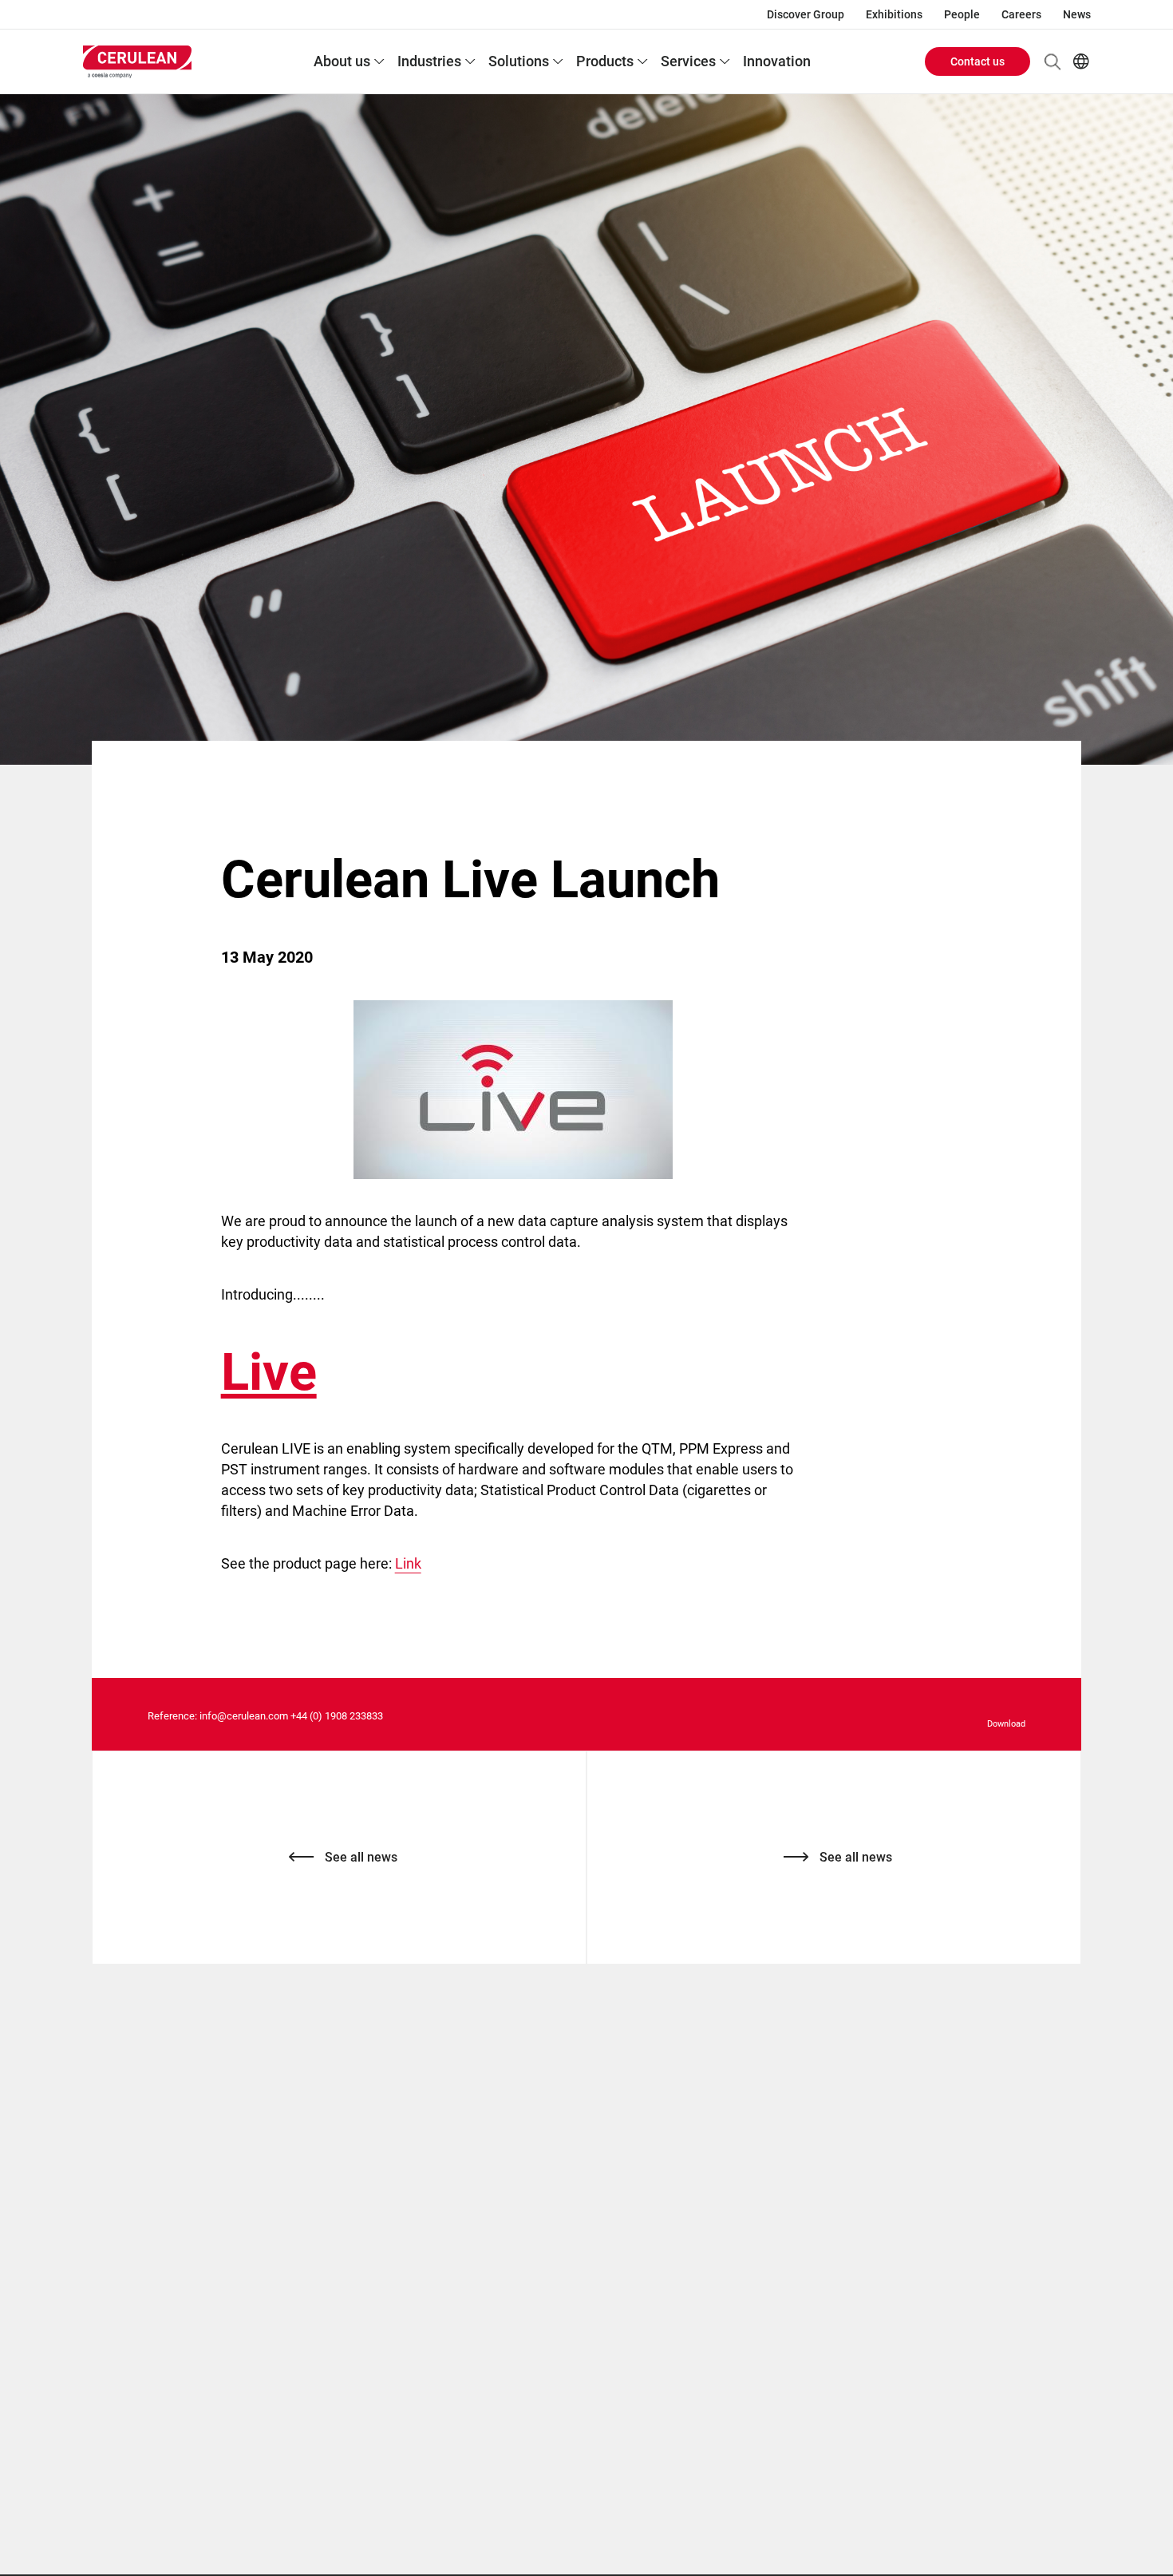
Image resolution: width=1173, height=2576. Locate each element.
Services (688, 61)
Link (408, 1563)
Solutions (519, 61)
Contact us (977, 61)
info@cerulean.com (244, 1716)
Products (605, 61)
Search (1053, 61)
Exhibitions (894, 14)
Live (269, 1372)
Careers (1021, 14)
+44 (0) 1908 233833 (337, 1716)
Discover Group (806, 14)
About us (342, 61)
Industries (429, 61)
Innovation (777, 61)
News (1077, 14)
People (962, 14)
